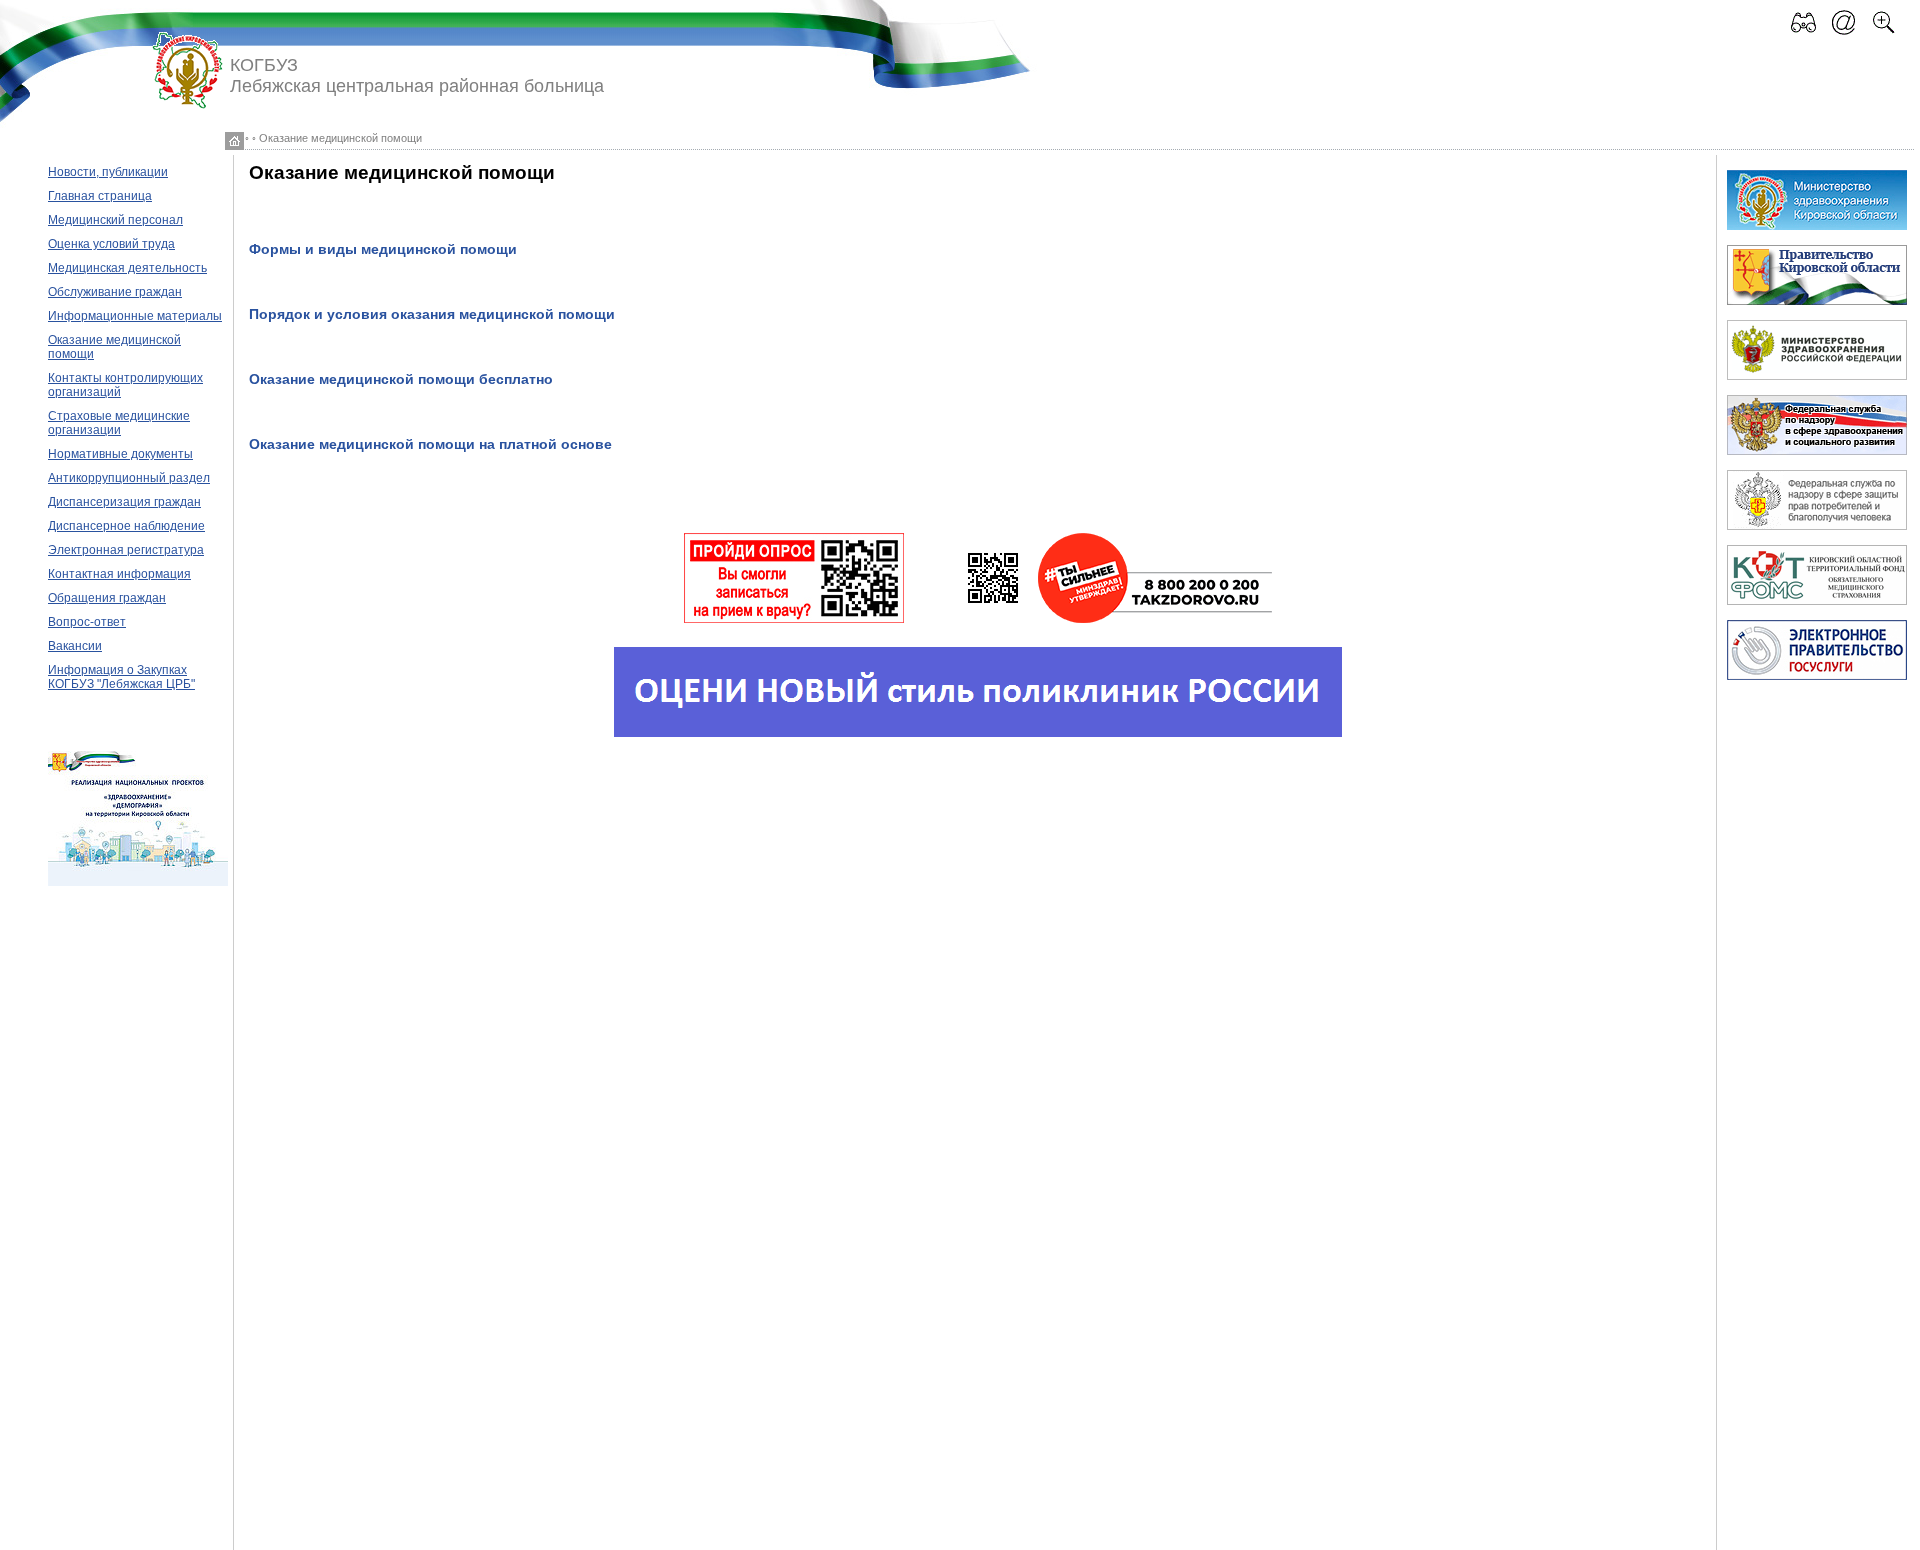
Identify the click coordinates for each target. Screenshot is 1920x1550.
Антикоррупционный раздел (129, 478)
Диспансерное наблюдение (126, 526)
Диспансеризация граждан (124, 502)
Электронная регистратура (126, 550)
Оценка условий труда (111, 244)
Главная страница (100, 196)
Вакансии (75, 646)
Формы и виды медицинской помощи (383, 249)
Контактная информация (119, 574)
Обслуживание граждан (115, 292)
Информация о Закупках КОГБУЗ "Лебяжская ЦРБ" (121, 677)
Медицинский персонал (115, 220)
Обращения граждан (107, 598)
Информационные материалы (135, 316)
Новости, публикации (108, 172)
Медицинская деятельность (127, 268)
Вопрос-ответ (87, 622)
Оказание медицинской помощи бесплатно (401, 379)
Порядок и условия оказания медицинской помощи (432, 314)
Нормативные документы (120, 454)
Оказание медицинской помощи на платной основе (430, 444)
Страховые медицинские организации (119, 423)
